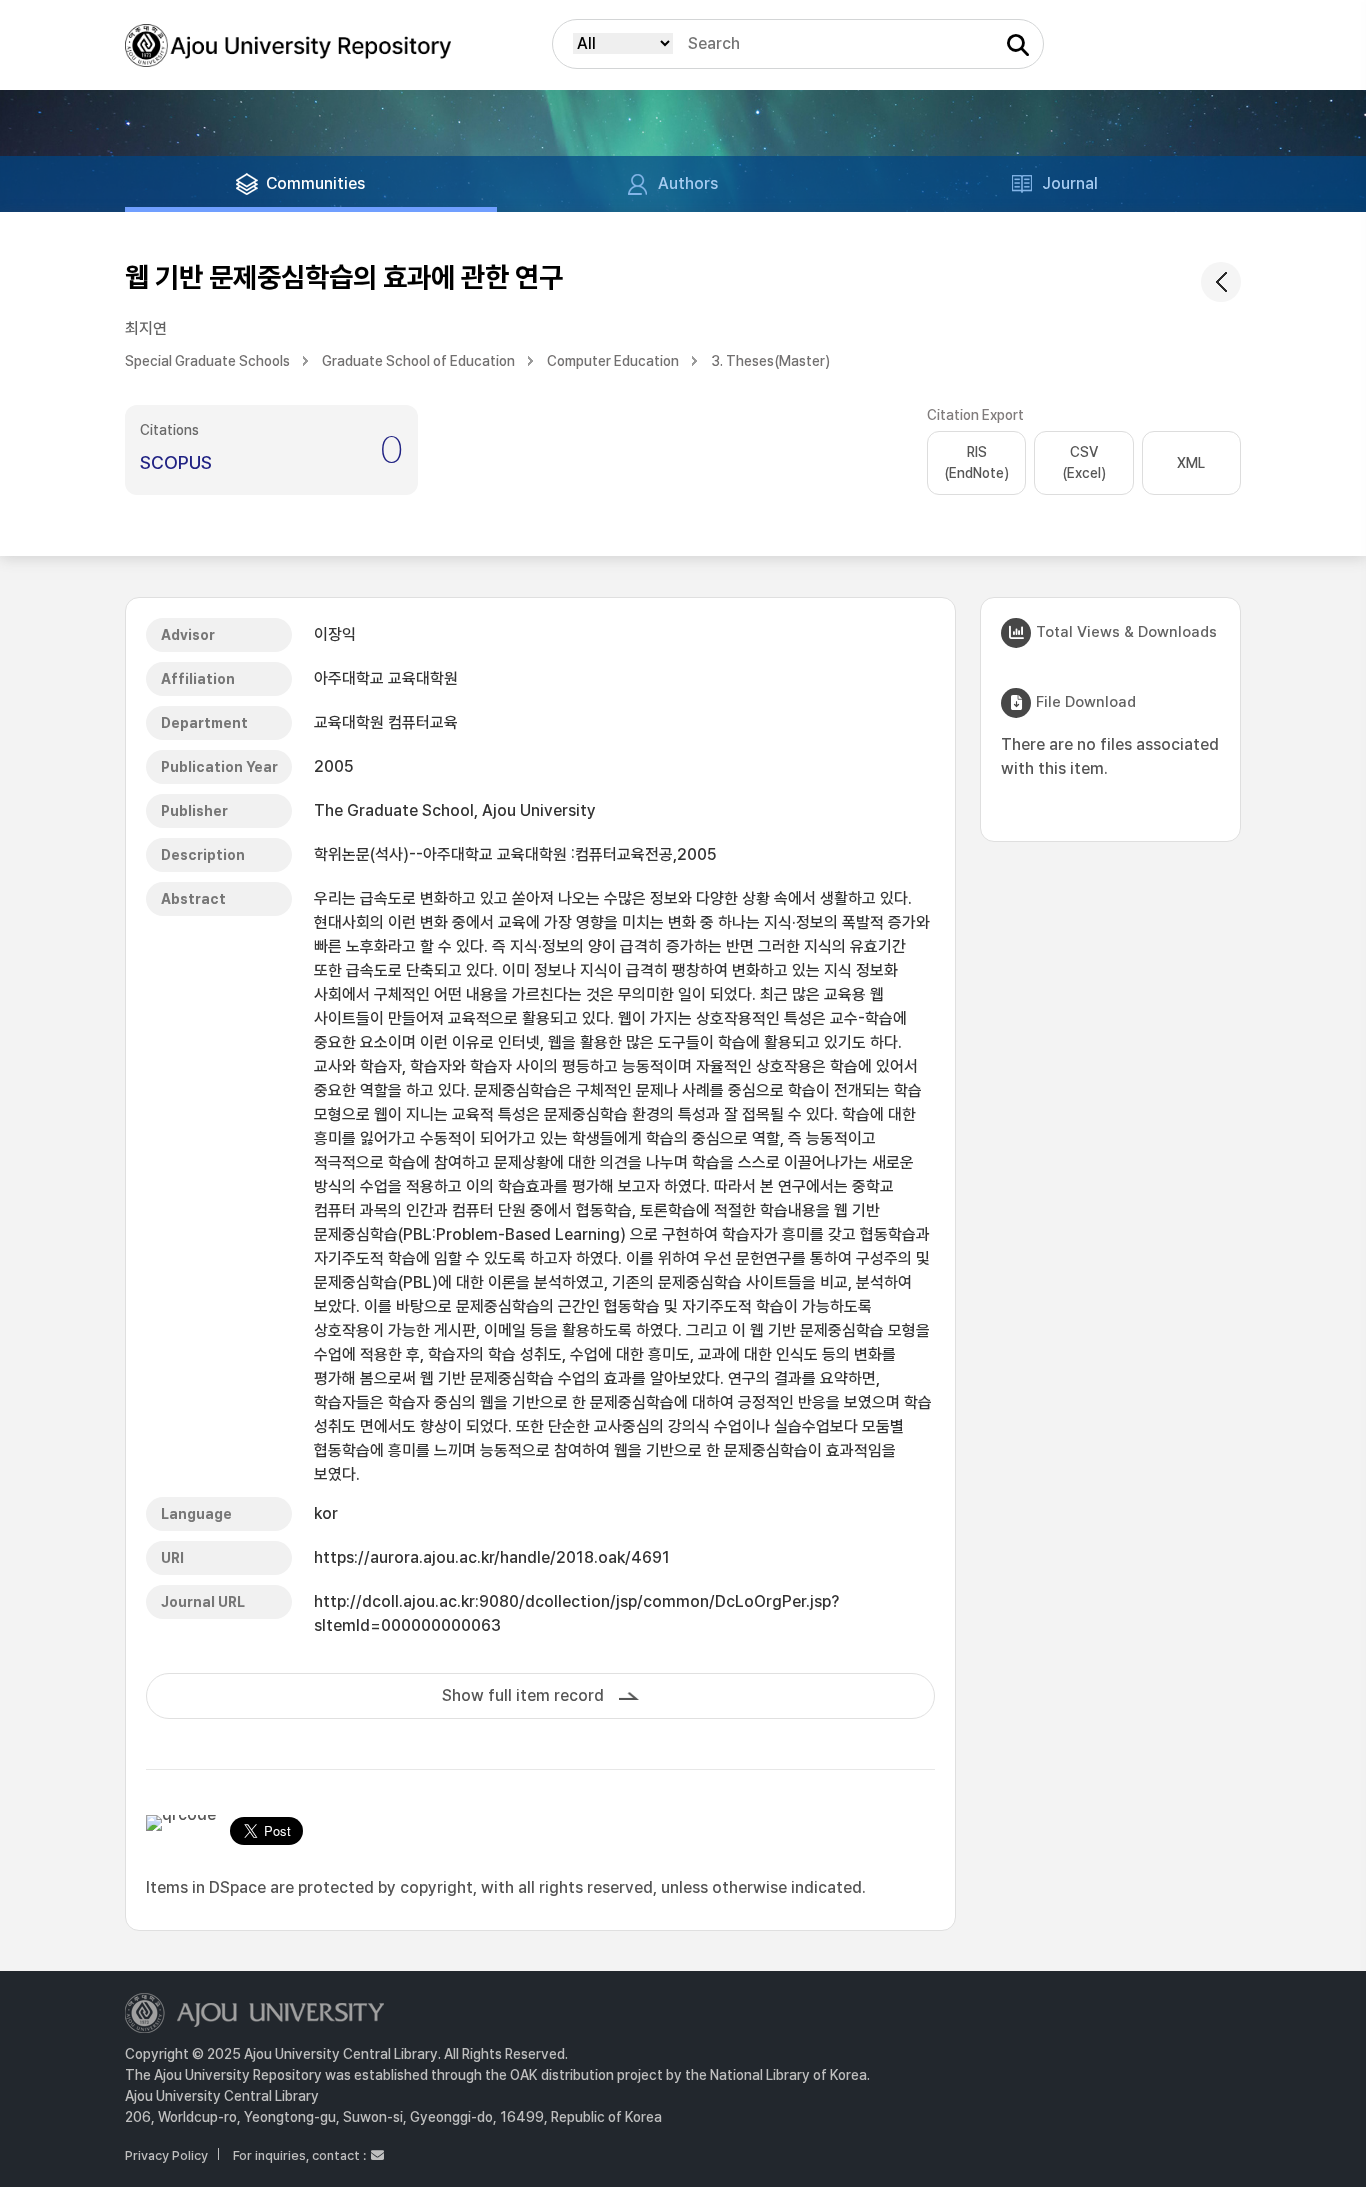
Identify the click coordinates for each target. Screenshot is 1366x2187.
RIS (976, 462)
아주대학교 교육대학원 (386, 678)
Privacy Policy (166, 2155)
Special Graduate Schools (207, 361)
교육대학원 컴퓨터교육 (386, 722)
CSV (1084, 462)
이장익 (335, 634)
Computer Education (613, 361)
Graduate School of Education (418, 361)
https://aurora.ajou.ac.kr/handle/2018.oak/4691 (492, 1557)
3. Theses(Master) (770, 361)
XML (1191, 463)
